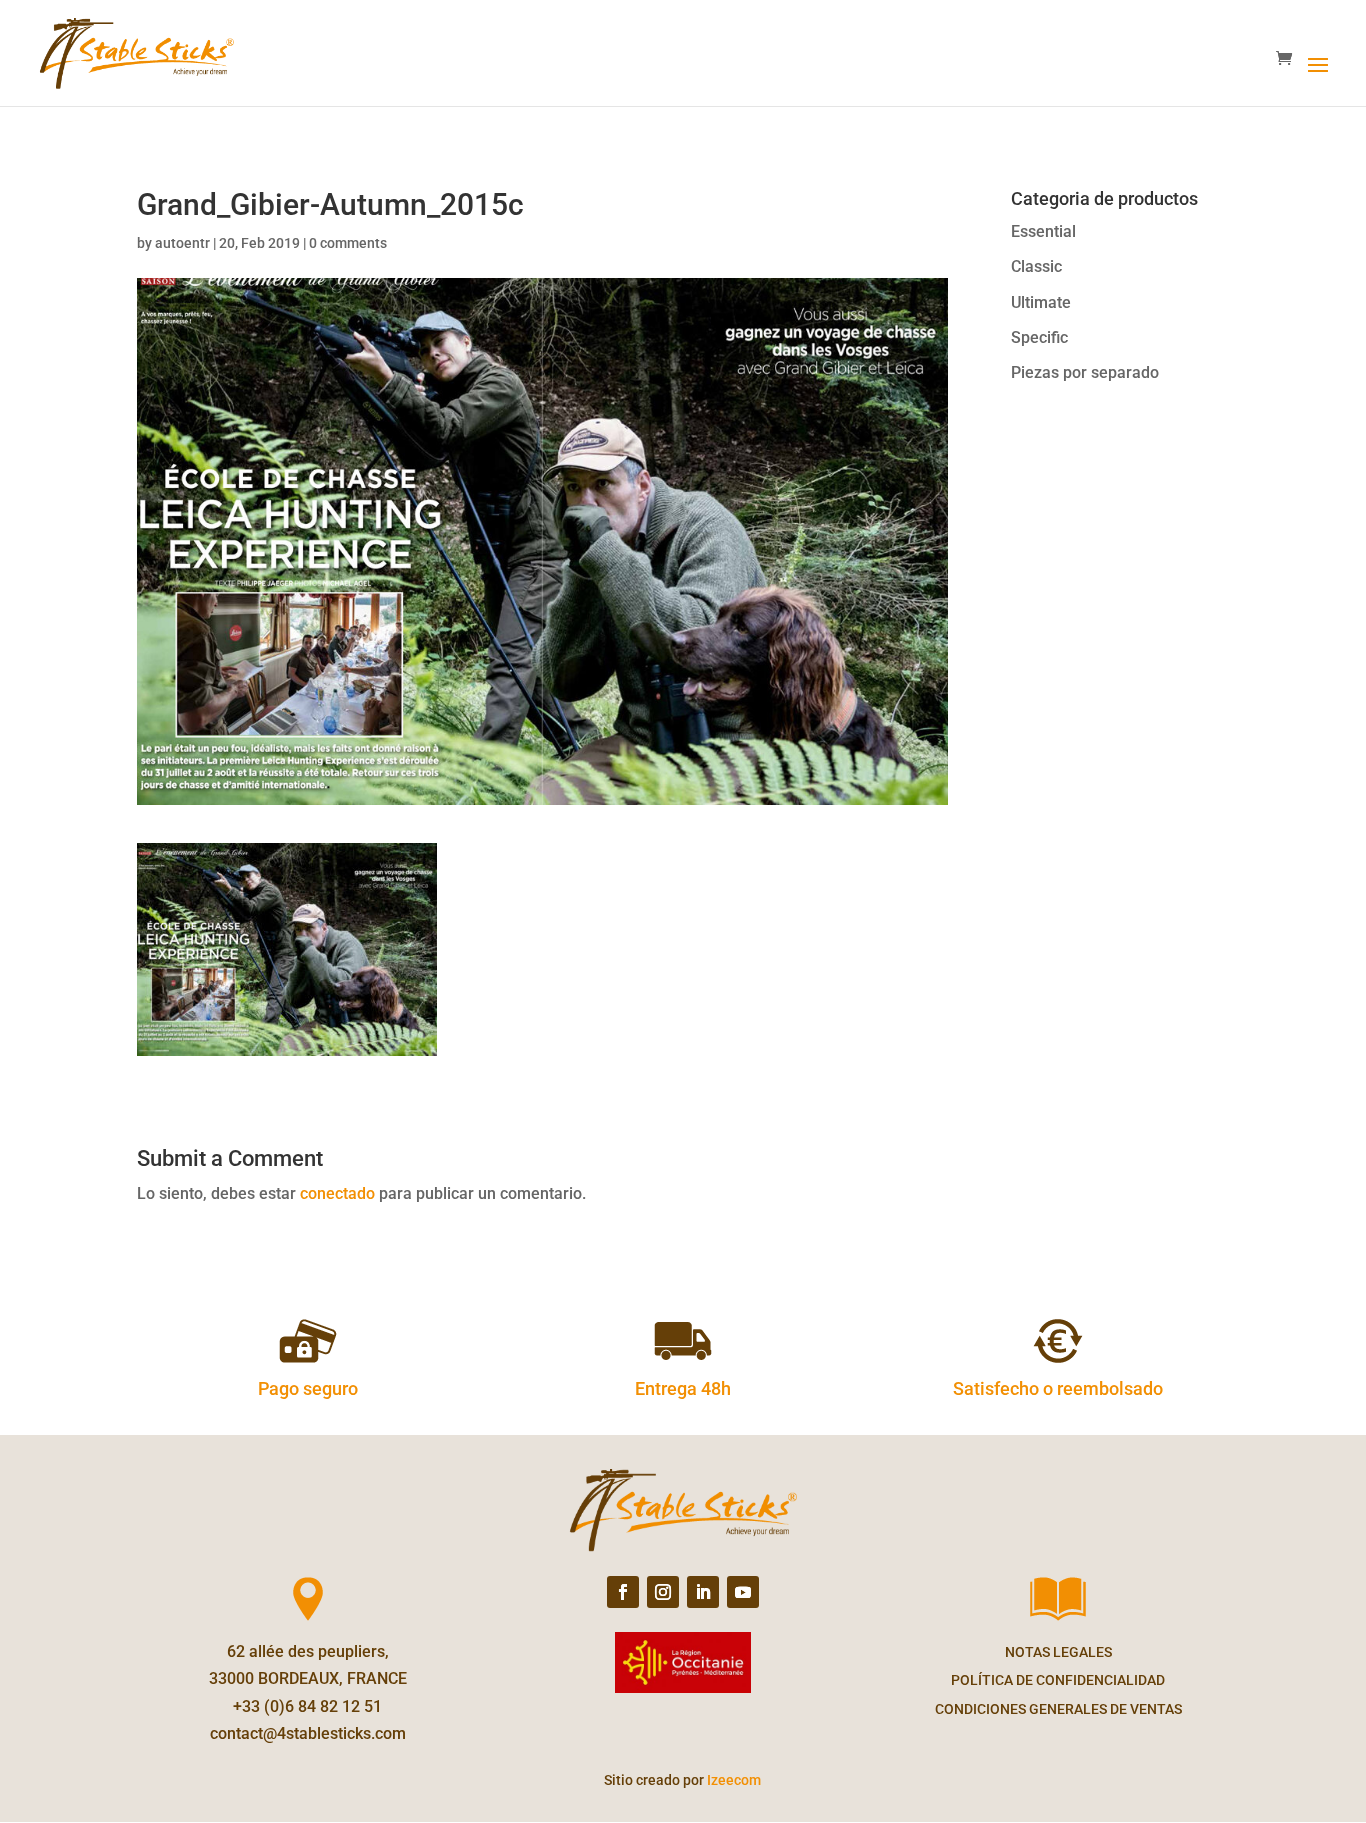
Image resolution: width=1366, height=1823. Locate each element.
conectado (337, 1193)
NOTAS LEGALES (1058, 1652)
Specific (1039, 337)
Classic (1036, 266)
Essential (1043, 231)
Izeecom (734, 1780)
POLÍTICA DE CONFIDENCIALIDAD (1058, 1680)
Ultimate (1041, 302)
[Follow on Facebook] (623, 1592)
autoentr (182, 243)
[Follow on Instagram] (663, 1592)
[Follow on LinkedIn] (703, 1592)
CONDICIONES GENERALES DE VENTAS (1058, 1709)
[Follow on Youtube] (743, 1592)
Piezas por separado (1085, 372)
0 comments (348, 243)
